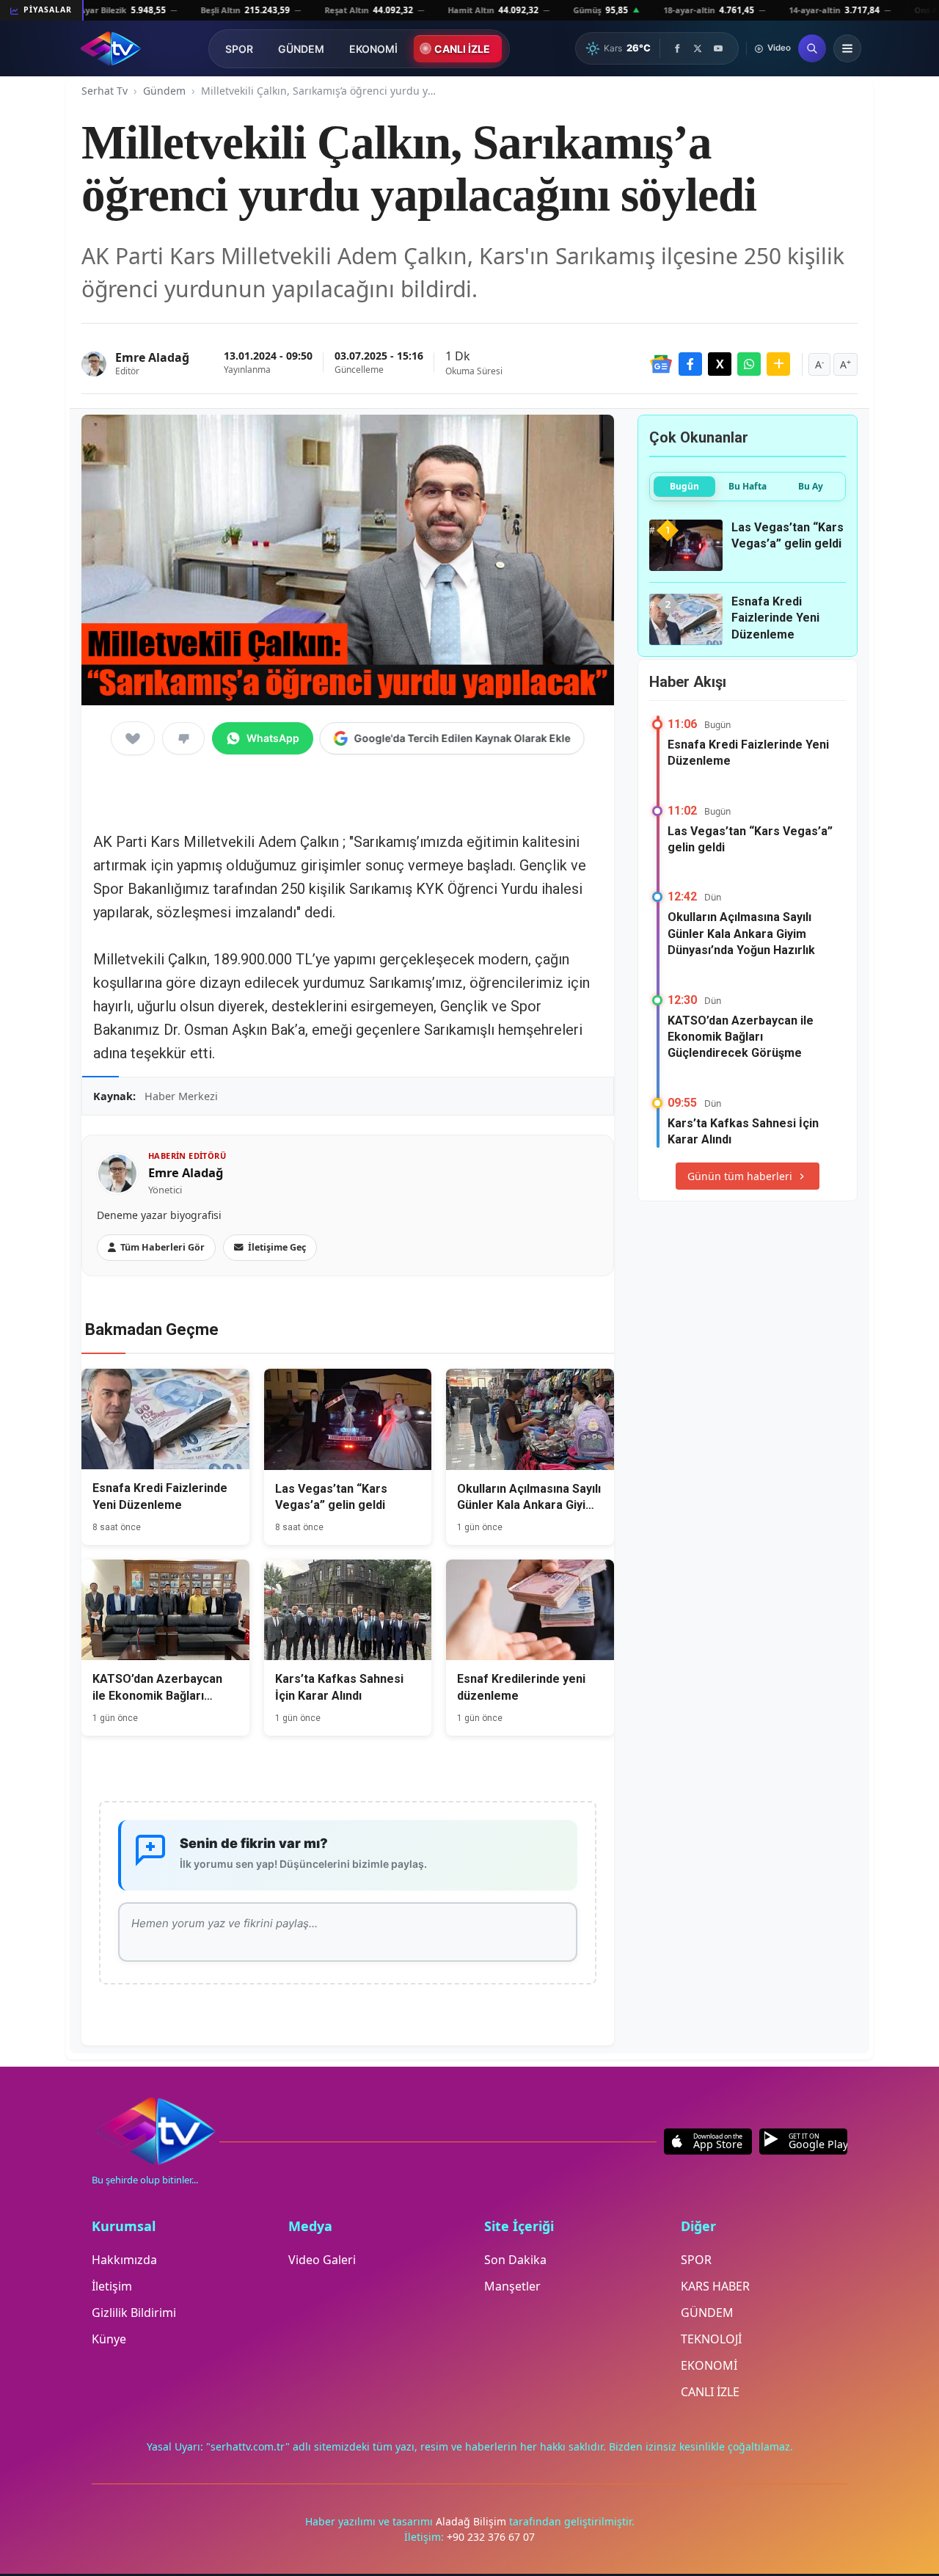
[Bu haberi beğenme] (183, 738)
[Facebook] (677, 48)
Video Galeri (322, 2260)
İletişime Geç (277, 1247)
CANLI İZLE (462, 49)
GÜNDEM (301, 49)
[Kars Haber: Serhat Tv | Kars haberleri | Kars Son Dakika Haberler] (110, 48)
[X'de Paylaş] (720, 364)
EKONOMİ (373, 49)
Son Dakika (515, 2260)
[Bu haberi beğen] (133, 738)
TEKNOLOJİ (711, 2339)
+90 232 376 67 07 (491, 2537)
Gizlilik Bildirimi (134, 2313)
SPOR (239, 49)
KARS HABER (715, 2286)
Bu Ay (811, 486)
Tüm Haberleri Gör (162, 1247)
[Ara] (812, 48)
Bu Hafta (748, 486)
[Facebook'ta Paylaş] (690, 364)
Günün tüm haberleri (740, 1176)
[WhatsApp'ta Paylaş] (749, 364)
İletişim (112, 2286)
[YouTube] (718, 48)
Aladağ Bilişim (472, 2521)
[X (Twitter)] (698, 48)
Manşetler (512, 2286)
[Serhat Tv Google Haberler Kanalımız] (661, 364)
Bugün (684, 486)
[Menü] (847, 48)
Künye (109, 2339)
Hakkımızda (124, 2260)
